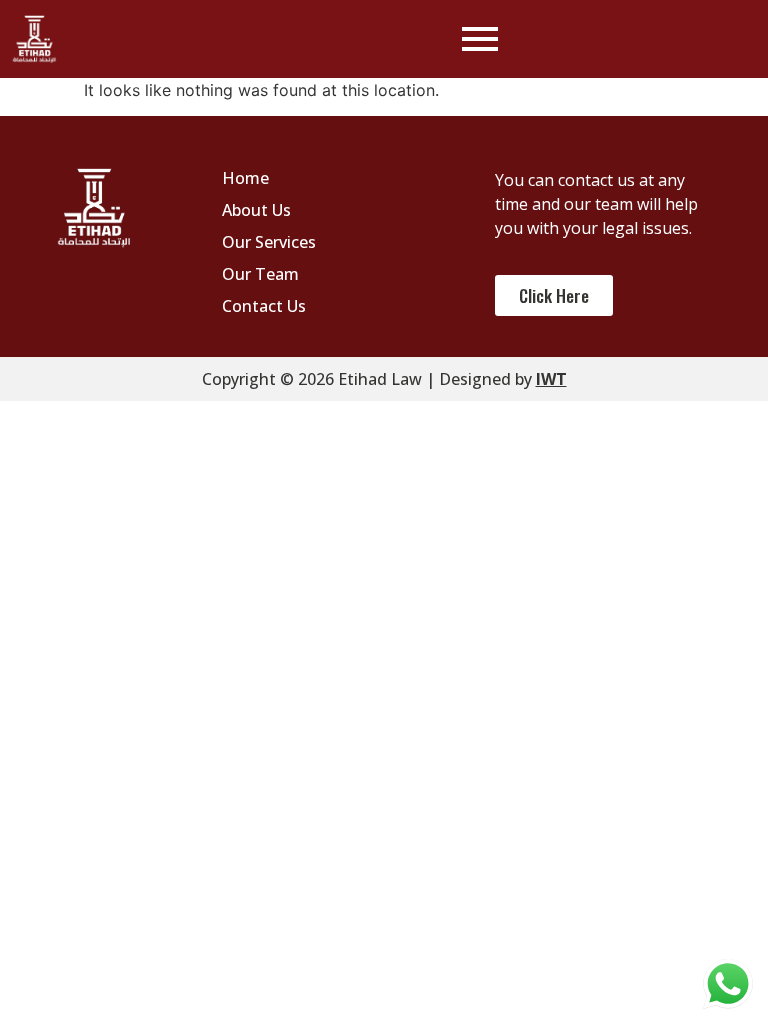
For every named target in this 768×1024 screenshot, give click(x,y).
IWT (551, 379)
